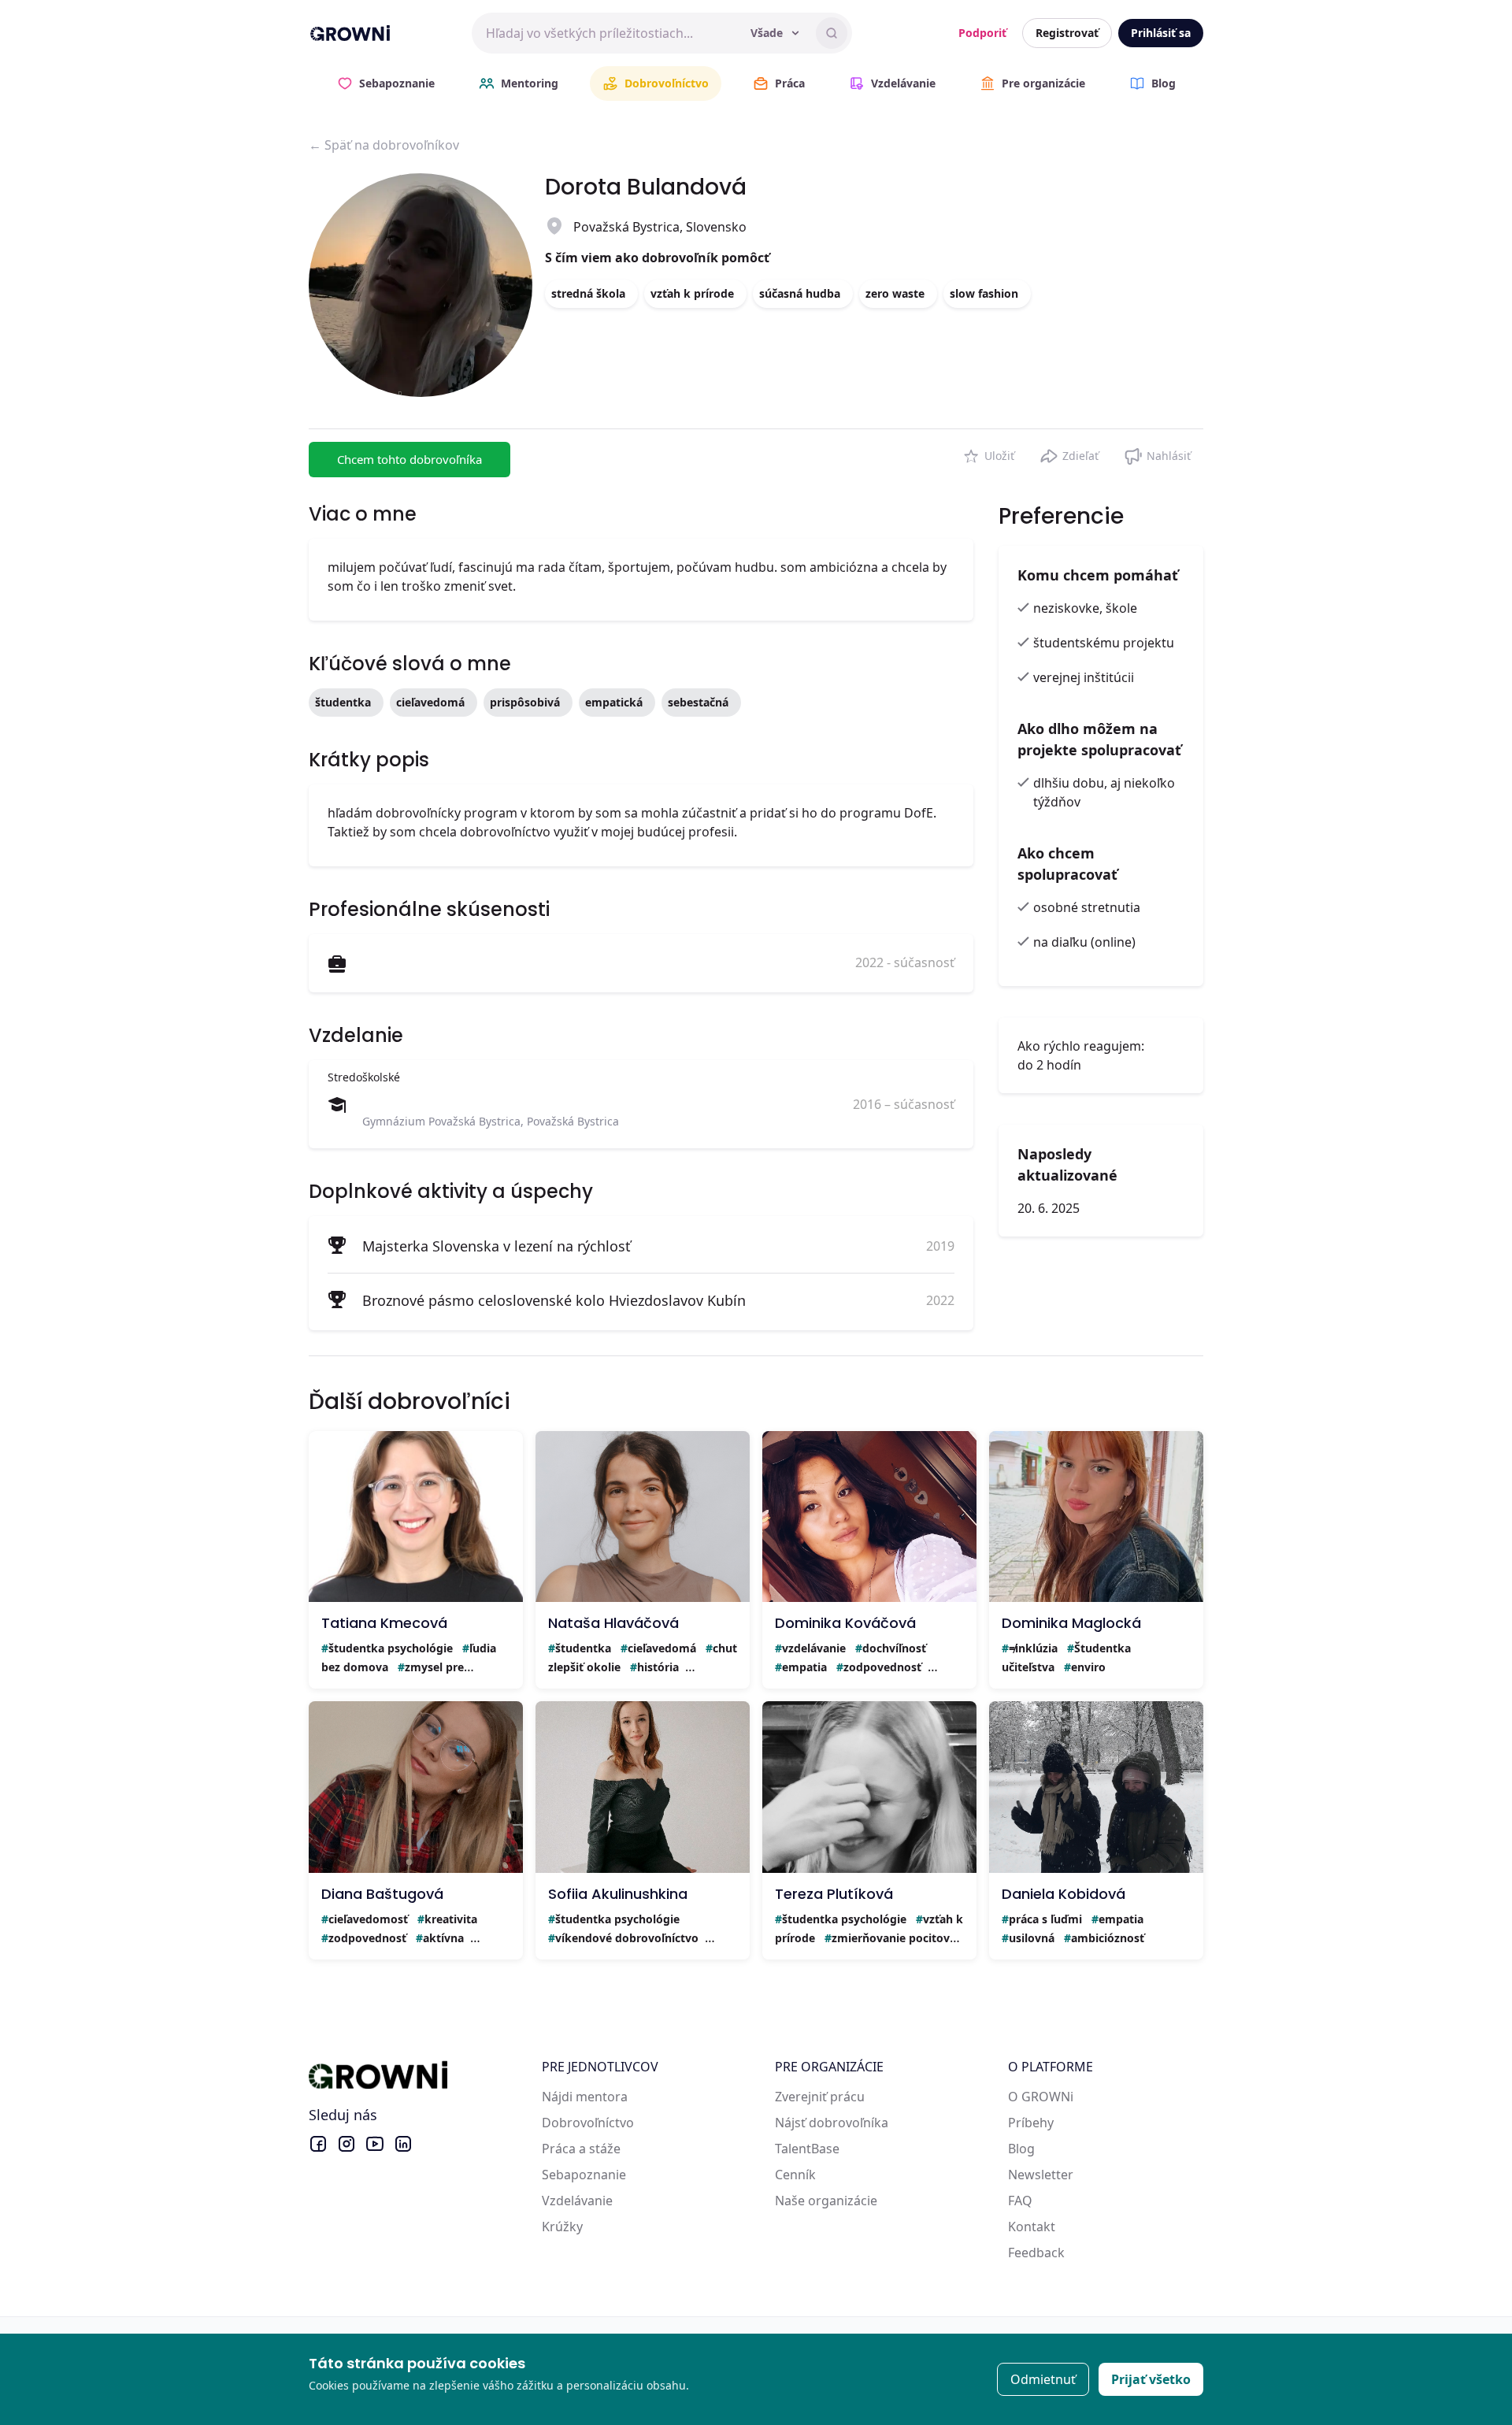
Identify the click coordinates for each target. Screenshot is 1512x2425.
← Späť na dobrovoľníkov (384, 145)
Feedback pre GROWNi (1076, 2253)
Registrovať (1067, 33)
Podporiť (982, 33)
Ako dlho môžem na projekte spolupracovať (1099, 739)
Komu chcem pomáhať (1098, 575)
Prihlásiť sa (1161, 33)
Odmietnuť (1043, 2379)
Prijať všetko (1151, 2379)
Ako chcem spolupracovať (1067, 864)
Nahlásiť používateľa (1157, 452)
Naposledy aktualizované (1067, 1164)
